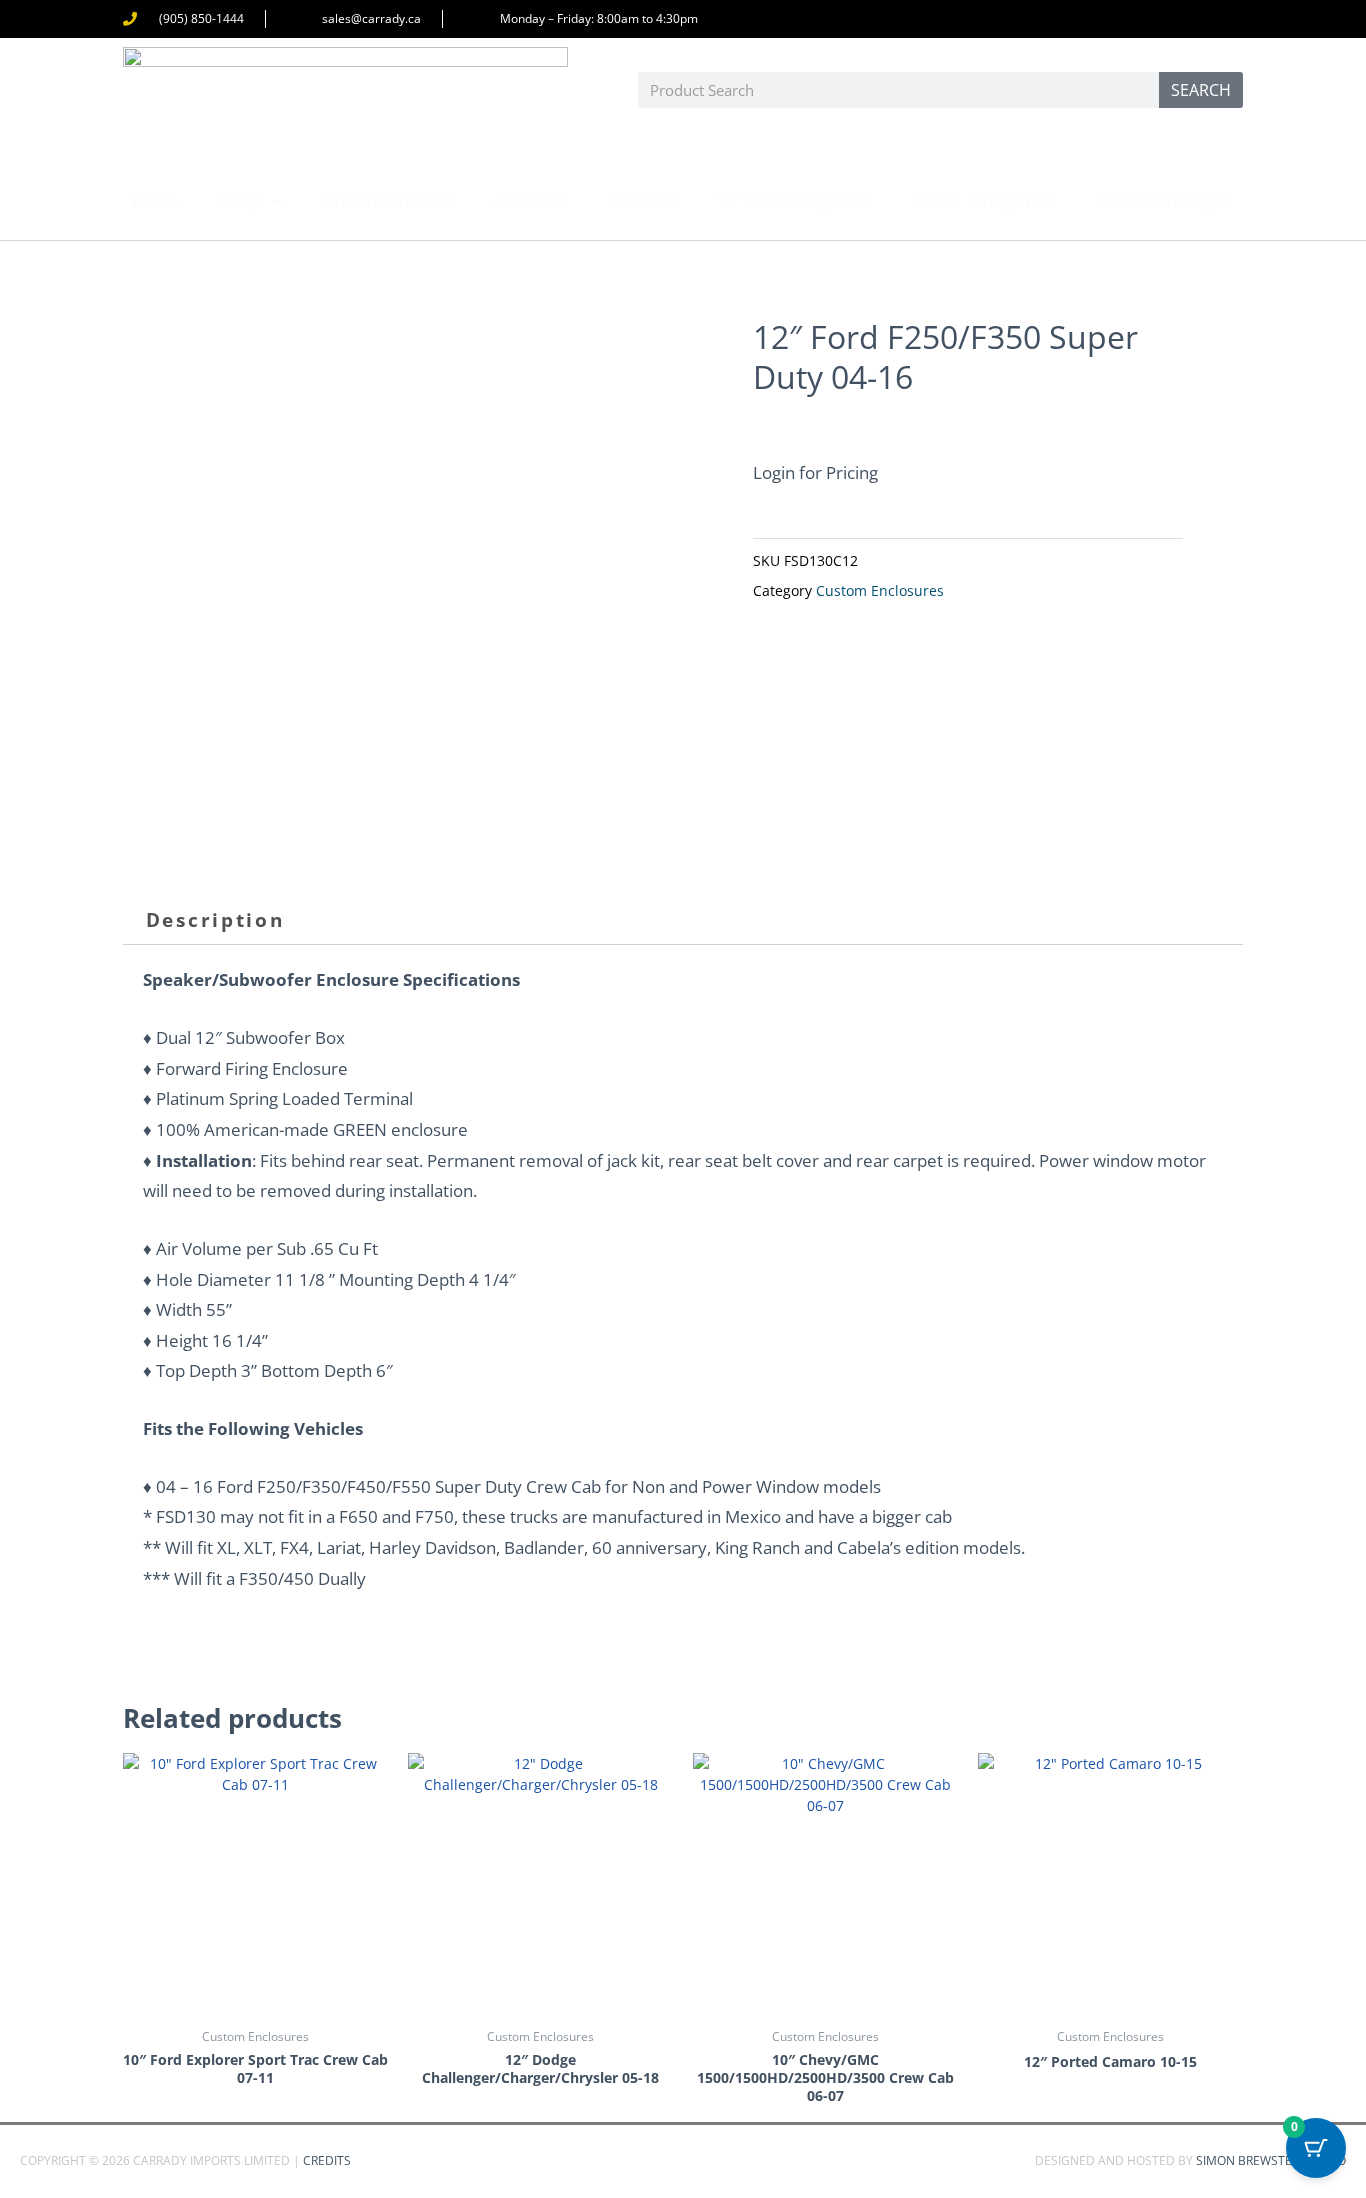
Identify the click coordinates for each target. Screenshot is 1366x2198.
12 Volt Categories (795, 201)
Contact (643, 201)
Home (156, 201)
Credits (327, 2160)
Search (1201, 90)
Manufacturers (389, 201)
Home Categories (987, 201)
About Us (531, 201)
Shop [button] (242, 201)
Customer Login (1166, 201)
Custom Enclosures (880, 591)
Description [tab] (215, 920)
